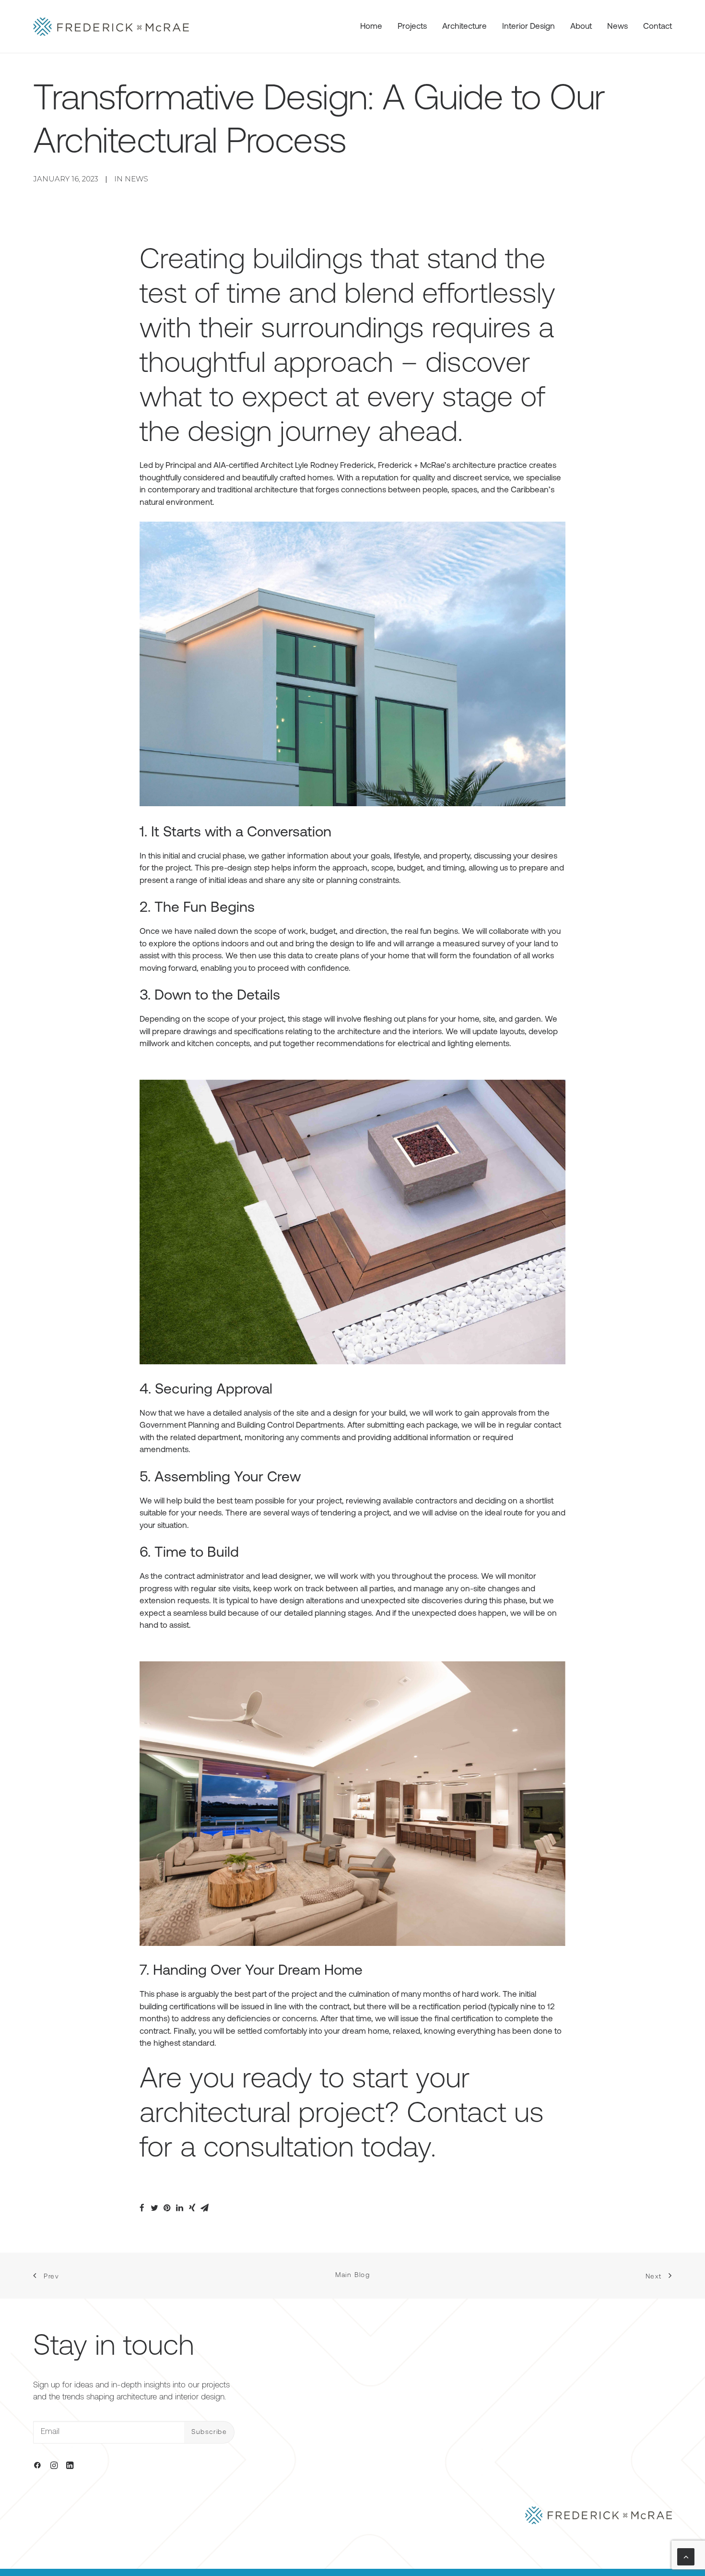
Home (371, 27)
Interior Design (529, 27)
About (581, 27)
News (617, 27)
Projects (412, 27)
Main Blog (353, 2275)
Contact (658, 27)
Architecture (464, 27)
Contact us (475, 2115)
